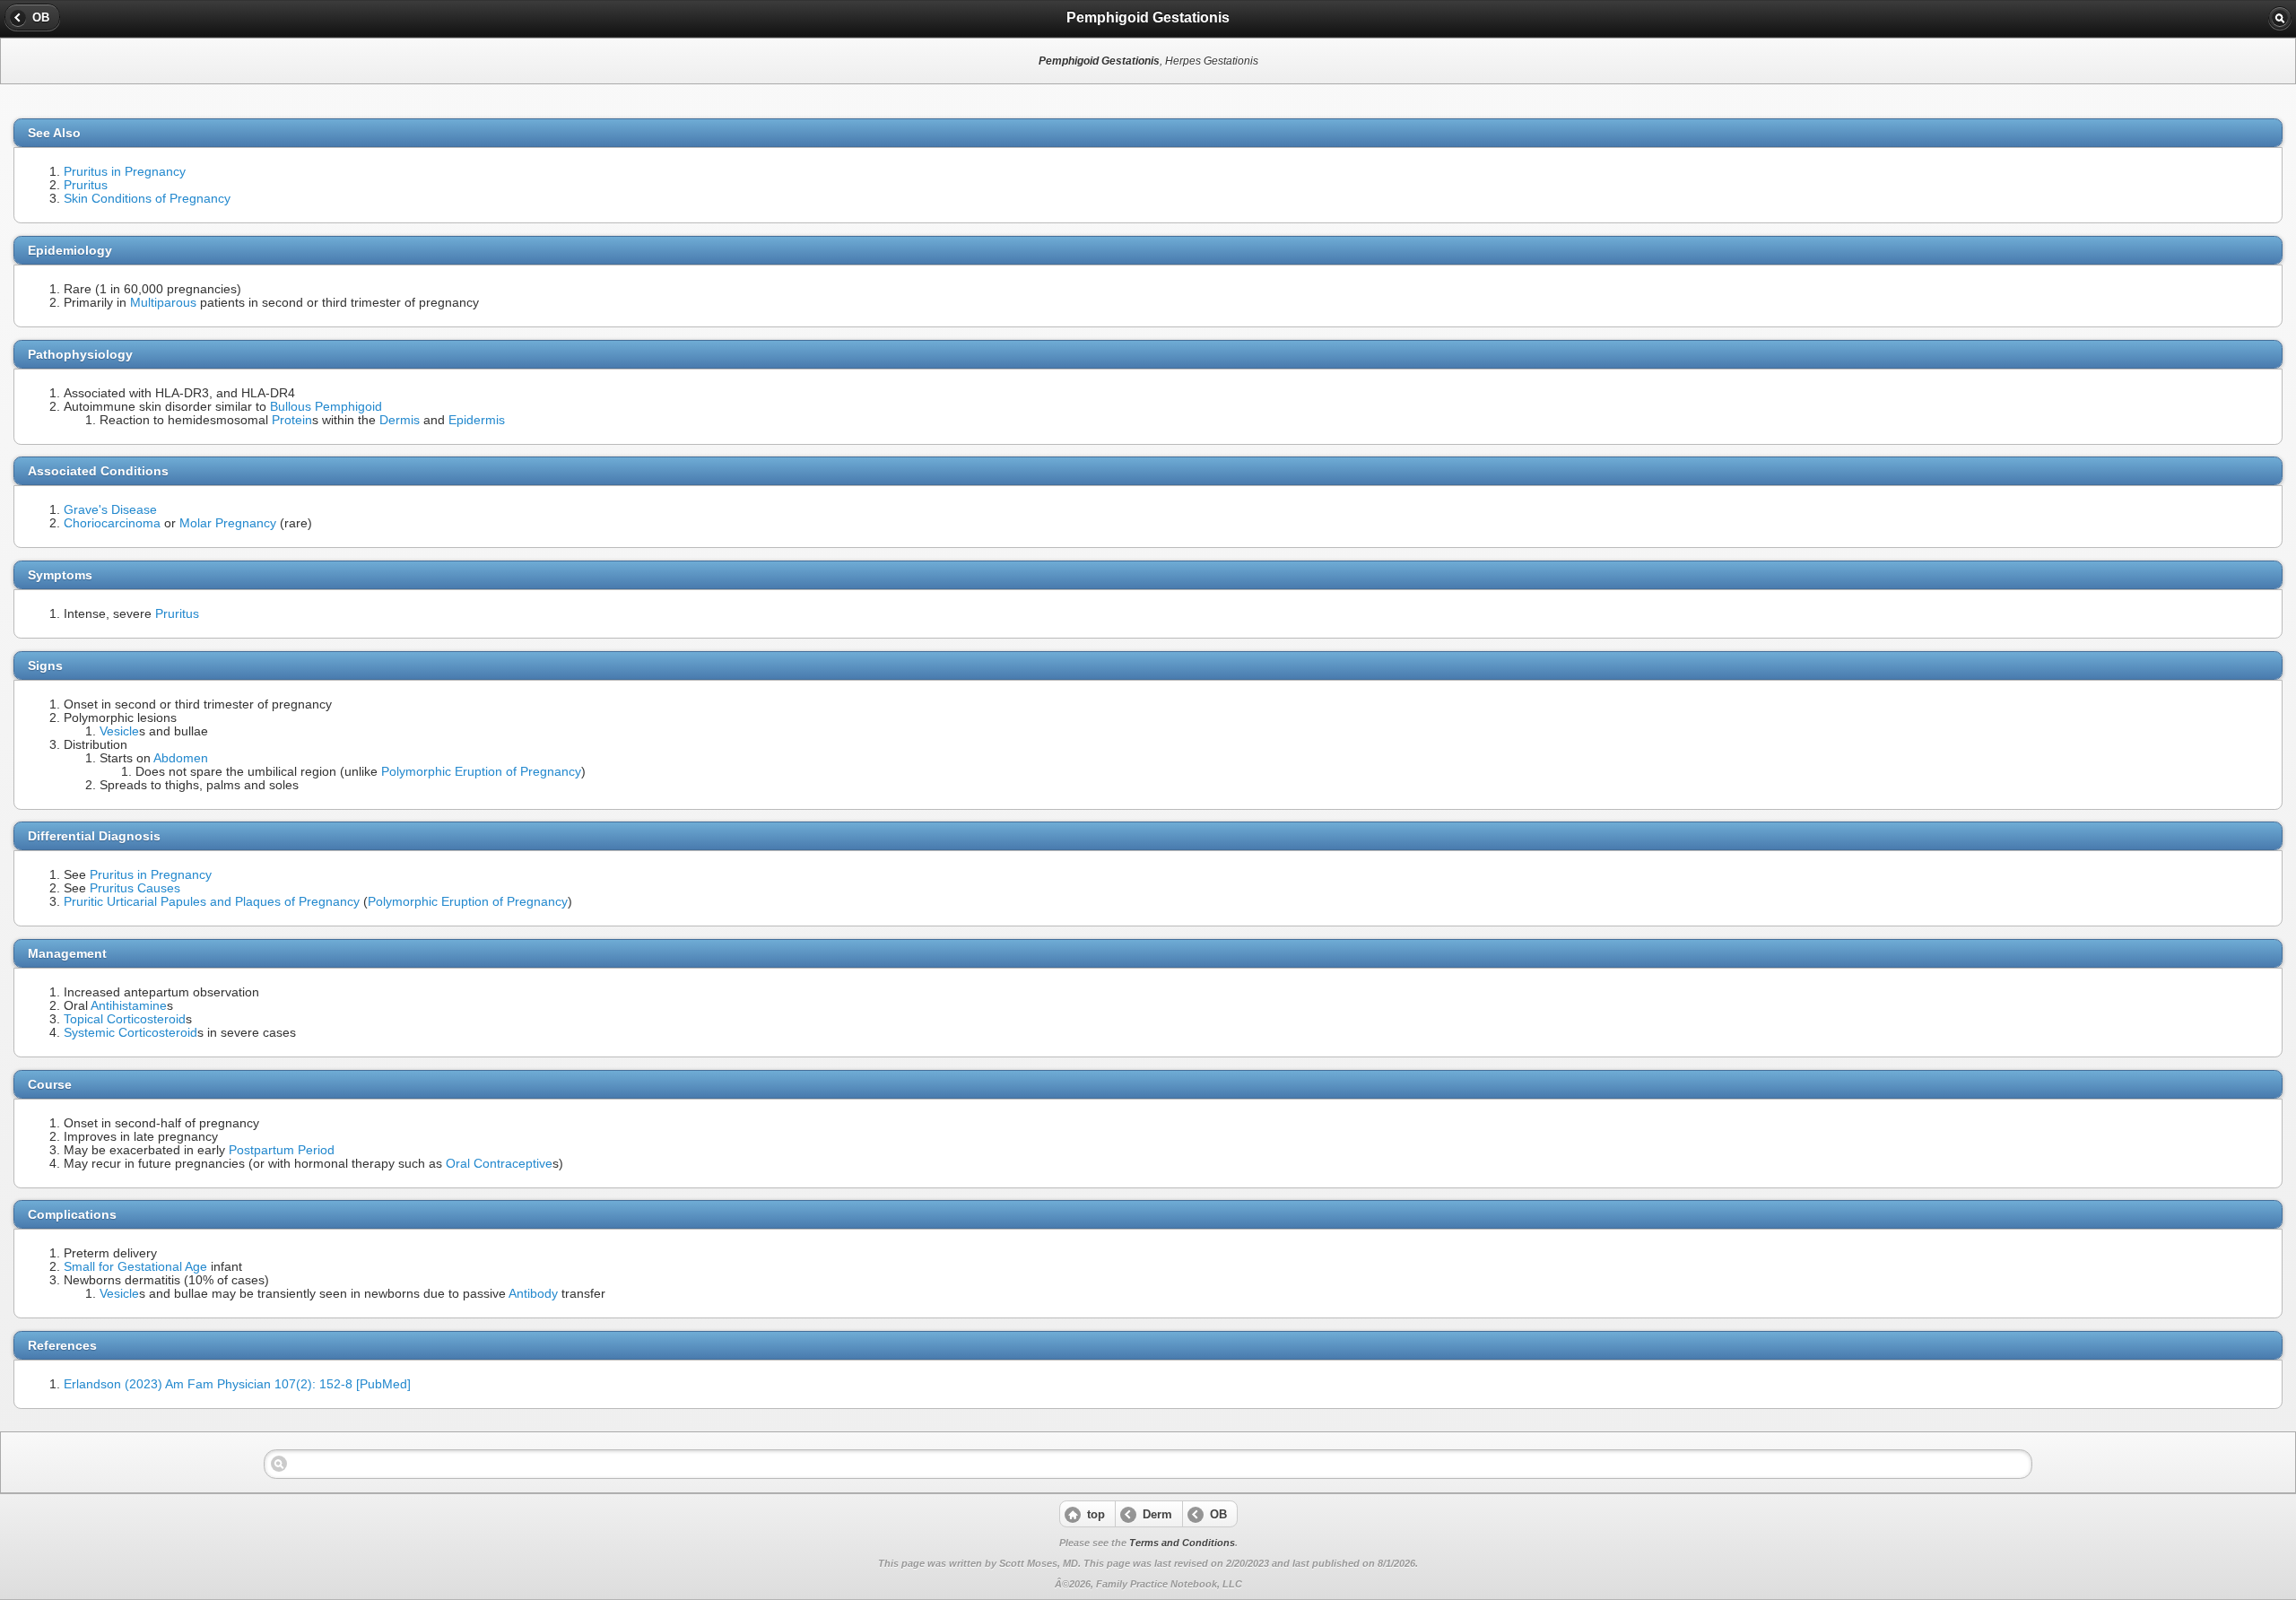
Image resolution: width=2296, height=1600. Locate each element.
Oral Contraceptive (499, 1164)
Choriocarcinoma (112, 523)
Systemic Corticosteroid (130, 1033)
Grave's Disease (110, 510)
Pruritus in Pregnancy (125, 172)
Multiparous (163, 303)
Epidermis (477, 420)
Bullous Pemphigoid (326, 407)
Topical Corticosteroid (125, 1019)
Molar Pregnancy (228, 523)
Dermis (400, 420)
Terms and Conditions (1182, 1543)
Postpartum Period (282, 1150)
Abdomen (181, 758)
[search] (2280, 18)
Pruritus (86, 185)
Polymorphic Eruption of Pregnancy (481, 772)
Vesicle (119, 731)
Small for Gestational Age (135, 1267)
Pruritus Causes (135, 888)
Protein (292, 420)
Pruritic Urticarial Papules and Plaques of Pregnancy (212, 902)
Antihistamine (129, 1006)
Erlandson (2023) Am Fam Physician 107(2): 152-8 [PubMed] (237, 1384)
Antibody (533, 1294)
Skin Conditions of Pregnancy (147, 199)
